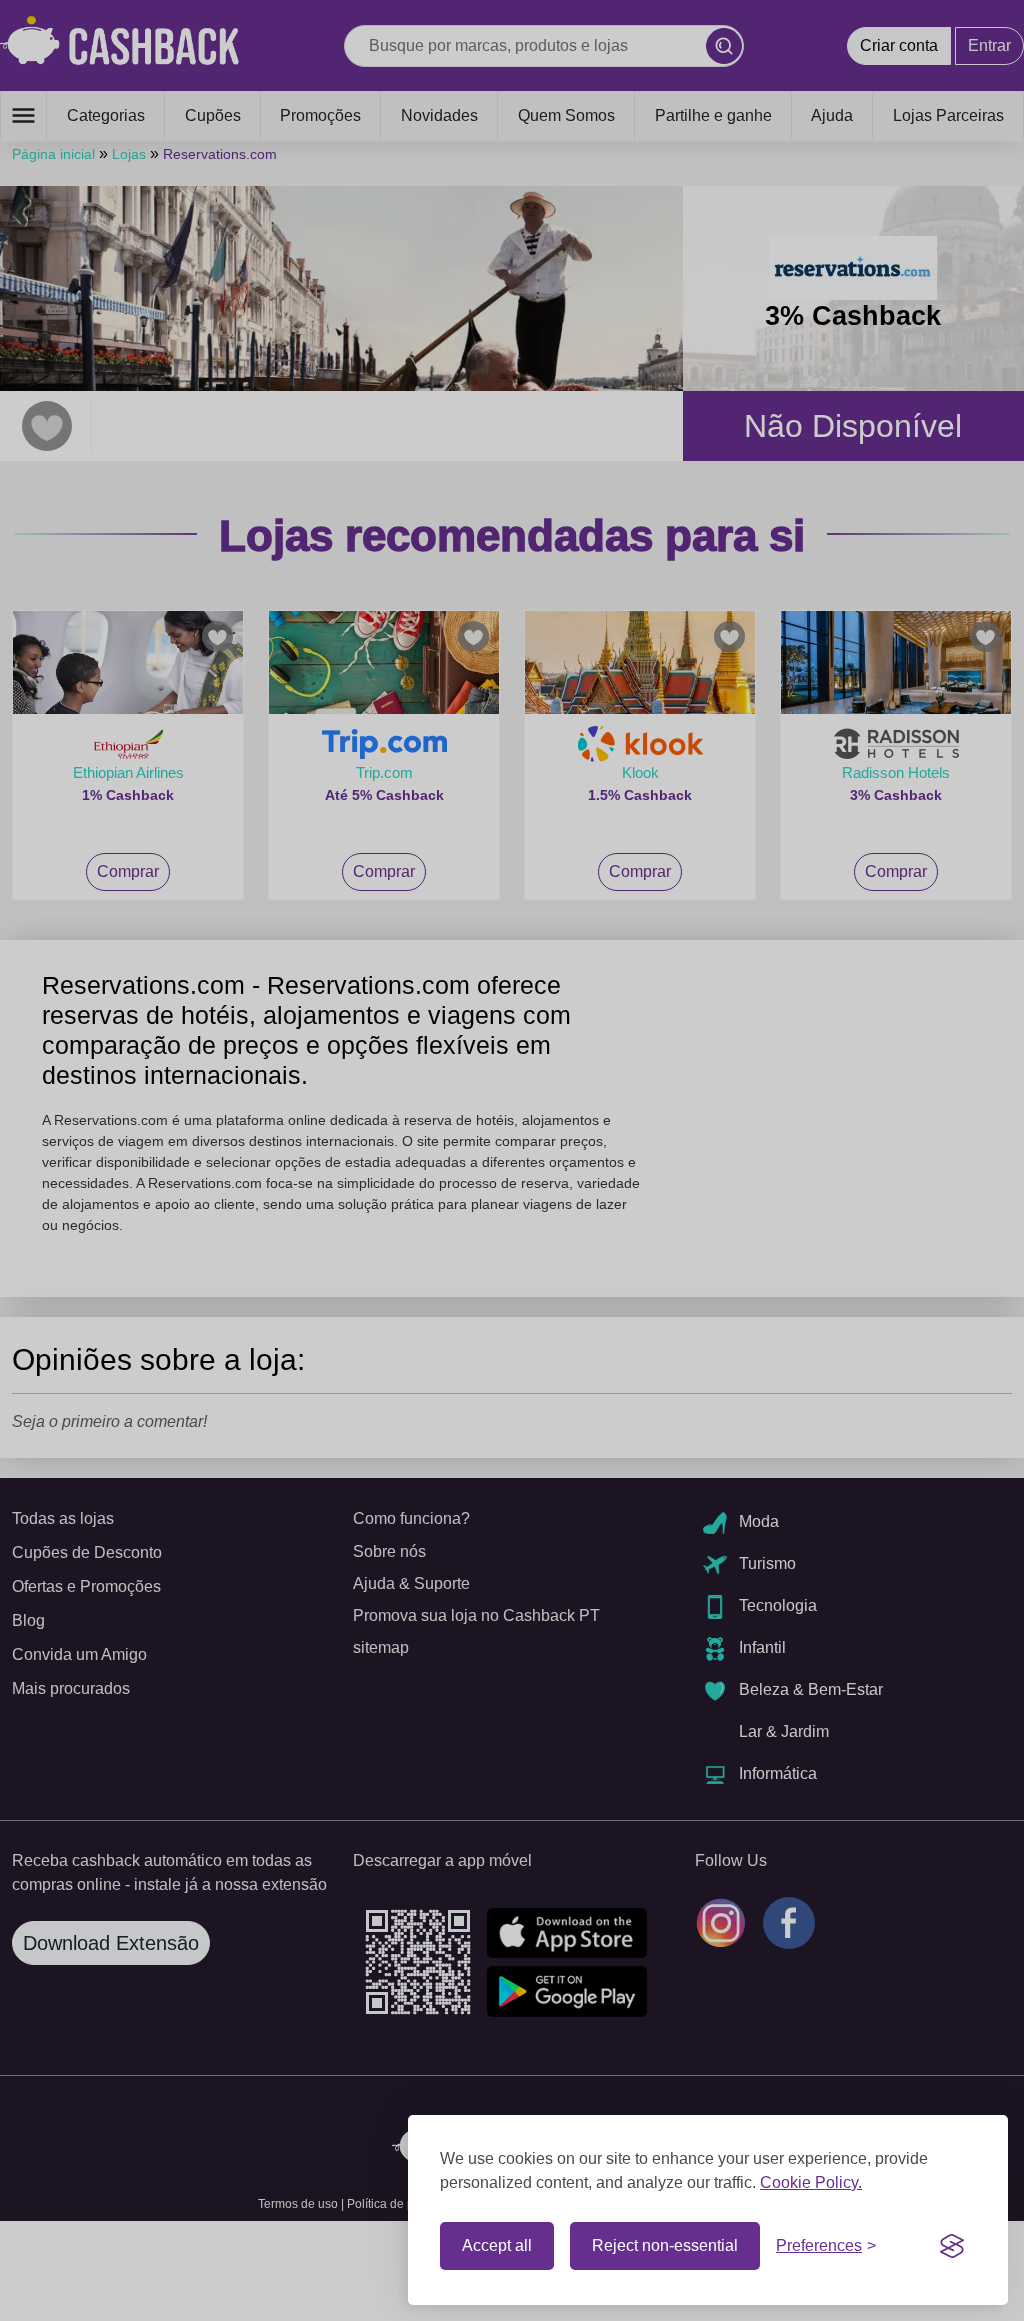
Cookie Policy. (811, 2182)
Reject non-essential (665, 2245)
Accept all (497, 2245)
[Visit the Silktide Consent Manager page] (952, 2246)
